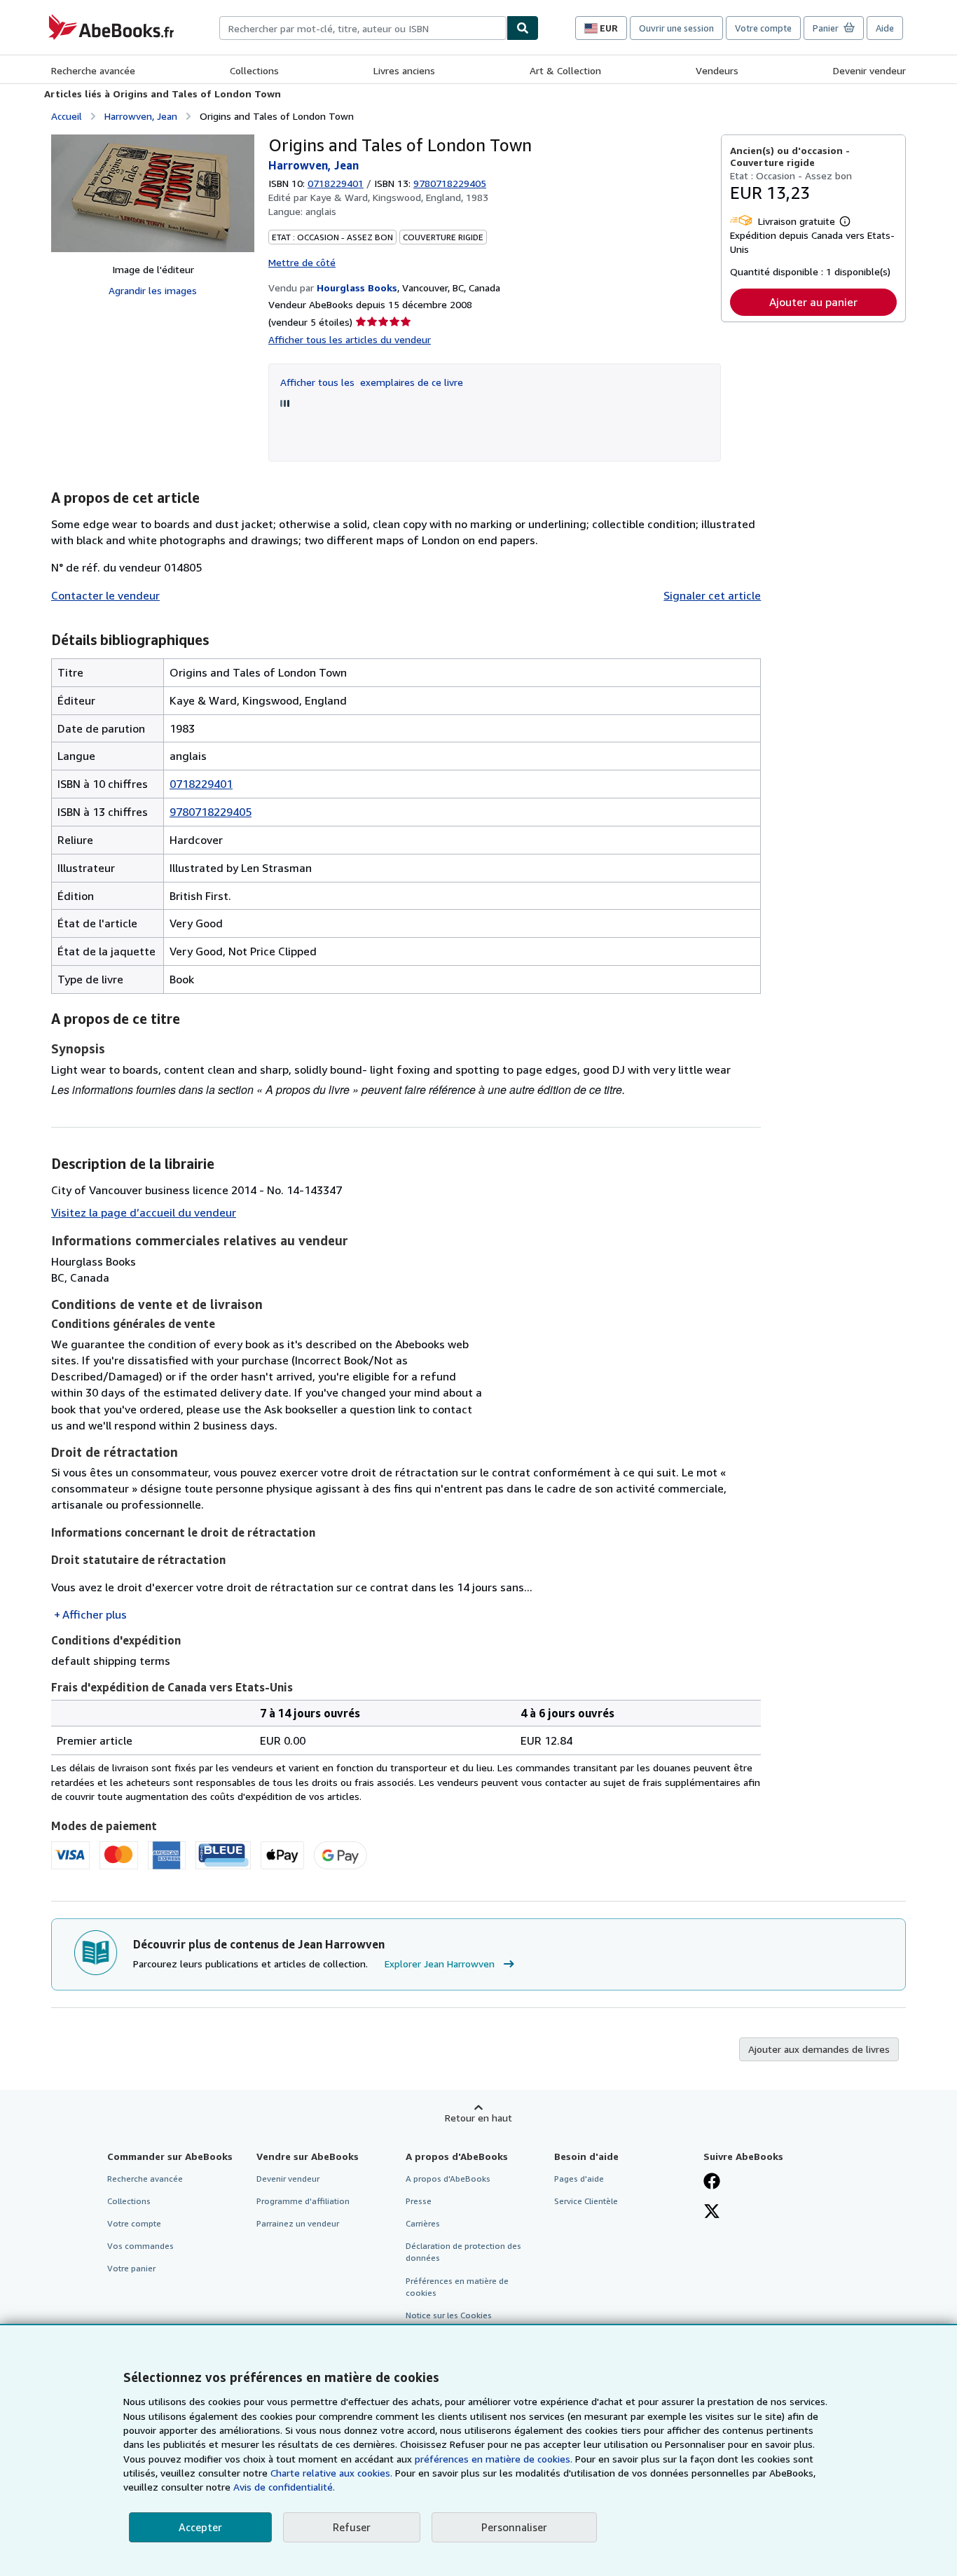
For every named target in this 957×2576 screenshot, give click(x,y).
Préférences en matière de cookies (457, 2287)
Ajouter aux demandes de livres (819, 2049)
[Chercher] (523, 28)
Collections (254, 70)
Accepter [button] (200, 2527)
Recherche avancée (93, 70)
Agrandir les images (153, 290)
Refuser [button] (352, 2527)
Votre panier (131, 2268)
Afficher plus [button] (95, 1614)
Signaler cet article (712, 595)
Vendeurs (717, 70)
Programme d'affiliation (303, 2201)
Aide (885, 28)
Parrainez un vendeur (298, 2223)
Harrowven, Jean (141, 116)
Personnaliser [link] (514, 2527)
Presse (419, 2201)
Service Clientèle (586, 2201)
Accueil (67, 116)
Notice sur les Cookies (449, 2315)
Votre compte (763, 28)
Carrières (423, 2223)
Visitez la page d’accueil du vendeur (144, 1212)
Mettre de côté (302, 262)
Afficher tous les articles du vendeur (350, 339)
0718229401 (336, 183)
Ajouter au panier (813, 302)
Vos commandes (140, 2246)
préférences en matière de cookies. (494, 2459)
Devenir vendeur (869, 70)
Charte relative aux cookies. (333, 2473)
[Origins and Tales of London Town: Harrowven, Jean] (153, 193)
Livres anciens (404, 70)
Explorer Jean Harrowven (440, 1964)
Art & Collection (565, 70)
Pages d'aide (579, 2179)
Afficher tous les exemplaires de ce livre (372, 382)
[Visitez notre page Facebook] (712, 2182)
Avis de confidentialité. (284, 2487)
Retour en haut (478, 2118)
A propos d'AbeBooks (448, 2179)
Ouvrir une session (676, 28)
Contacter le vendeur (105, 595)
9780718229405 (211, 812)
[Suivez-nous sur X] (712, 2213)
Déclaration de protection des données (463, 2252)
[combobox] (363, 28)
